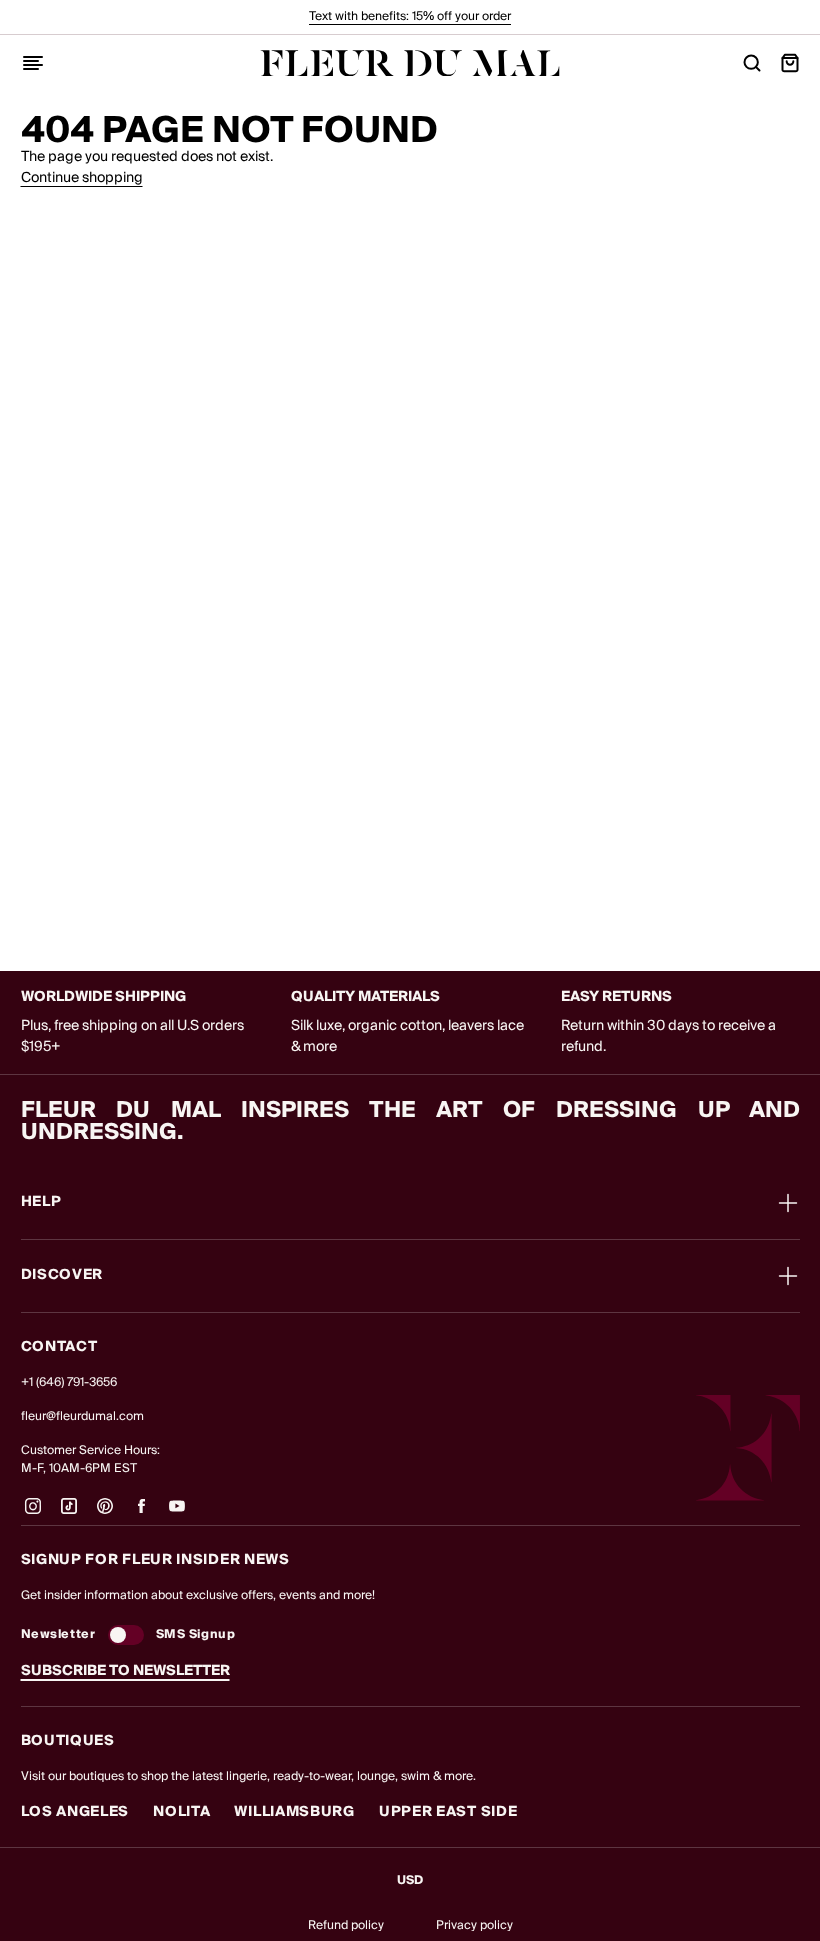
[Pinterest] (105, 1514)
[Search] (752, 63)
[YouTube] (177, 1514)
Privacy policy (474, 1925)
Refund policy (346, 1925)
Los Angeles (75, 1812)
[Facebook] (141, 1514)
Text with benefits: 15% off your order (410, 16)
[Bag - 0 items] (790, 63)
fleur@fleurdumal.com (82, 1416)
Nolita (181, 1812)
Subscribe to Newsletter (125, 1671)
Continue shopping (82, 178)
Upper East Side (448, 1812)
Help (41, 1203)
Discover (62, 1276)
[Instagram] (33, 1514)
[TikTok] (69, 1514)
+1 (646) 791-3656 (69, 1382)
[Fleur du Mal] (410, 63)
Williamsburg (294, 1812)
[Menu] (33, 63)
